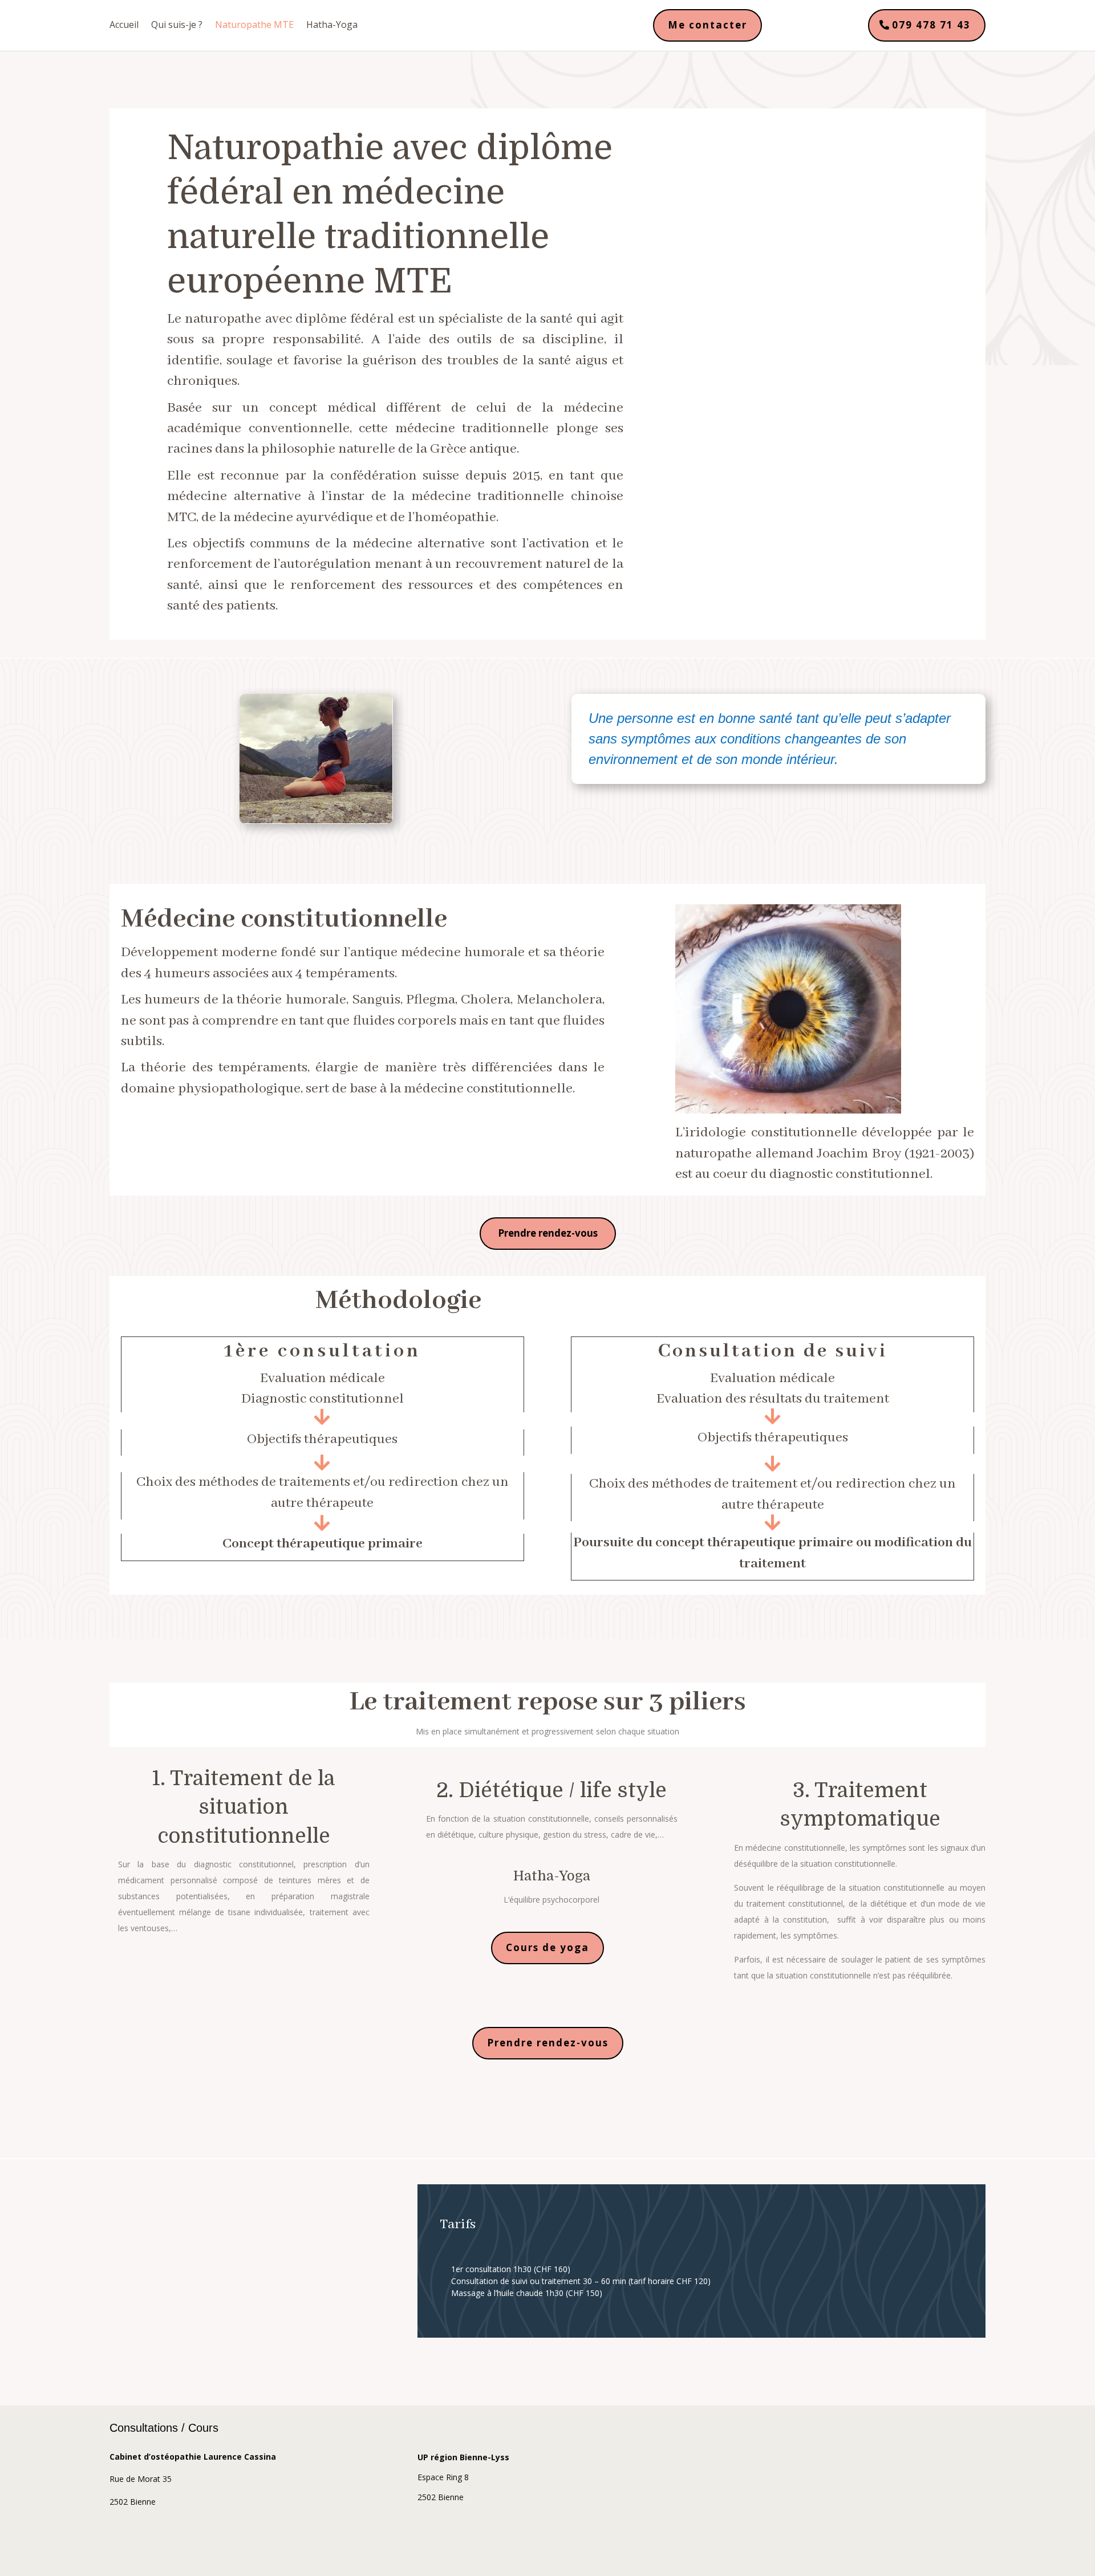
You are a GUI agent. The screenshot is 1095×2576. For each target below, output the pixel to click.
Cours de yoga (547, 1947)
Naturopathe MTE (254, 26)
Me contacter (707, 25)
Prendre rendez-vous (548, 1233)
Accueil (124, 26)
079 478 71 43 (931, 25)
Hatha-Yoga (332, 26)
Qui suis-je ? (177, 26)
